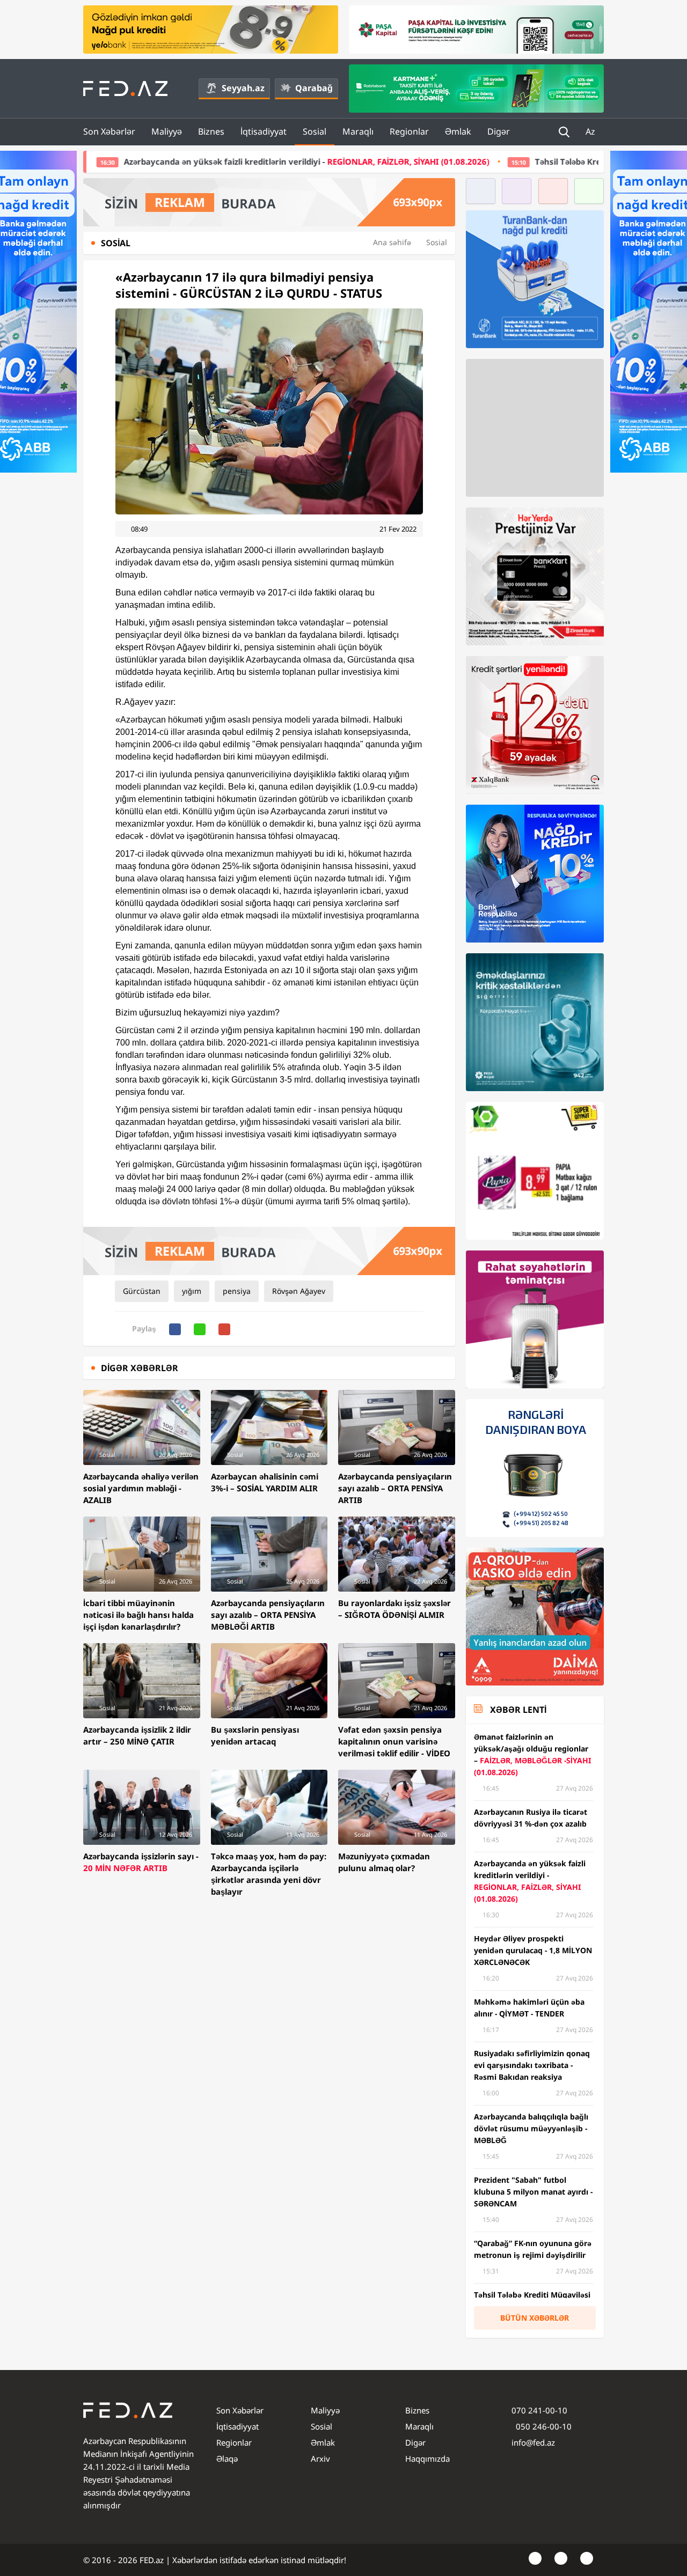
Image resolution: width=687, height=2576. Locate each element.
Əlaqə (227, 2459)
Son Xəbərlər (109, 131)
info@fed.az (533, 2442)
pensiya (237, 1291)
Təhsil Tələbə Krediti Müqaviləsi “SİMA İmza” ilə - (520, 161)
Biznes (211, 131)
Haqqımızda (427, 2459)
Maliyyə (167, 131)
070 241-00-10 (539, 2410)
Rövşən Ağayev (299, 1291)
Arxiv (320, 2459)
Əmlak (458, 131)
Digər (499, 131)
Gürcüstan (142, 1291)
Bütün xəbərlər (535, 2318)
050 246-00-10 (543, 2426)
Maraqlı (358, 131)
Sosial (315, 131)
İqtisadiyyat (264, 131)
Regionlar (409, 131)
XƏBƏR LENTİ (518, 1710)
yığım (192, 1291)
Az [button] (591, 131)
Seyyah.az (243, 88)
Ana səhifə (392, 242)
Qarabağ (314, 88)
